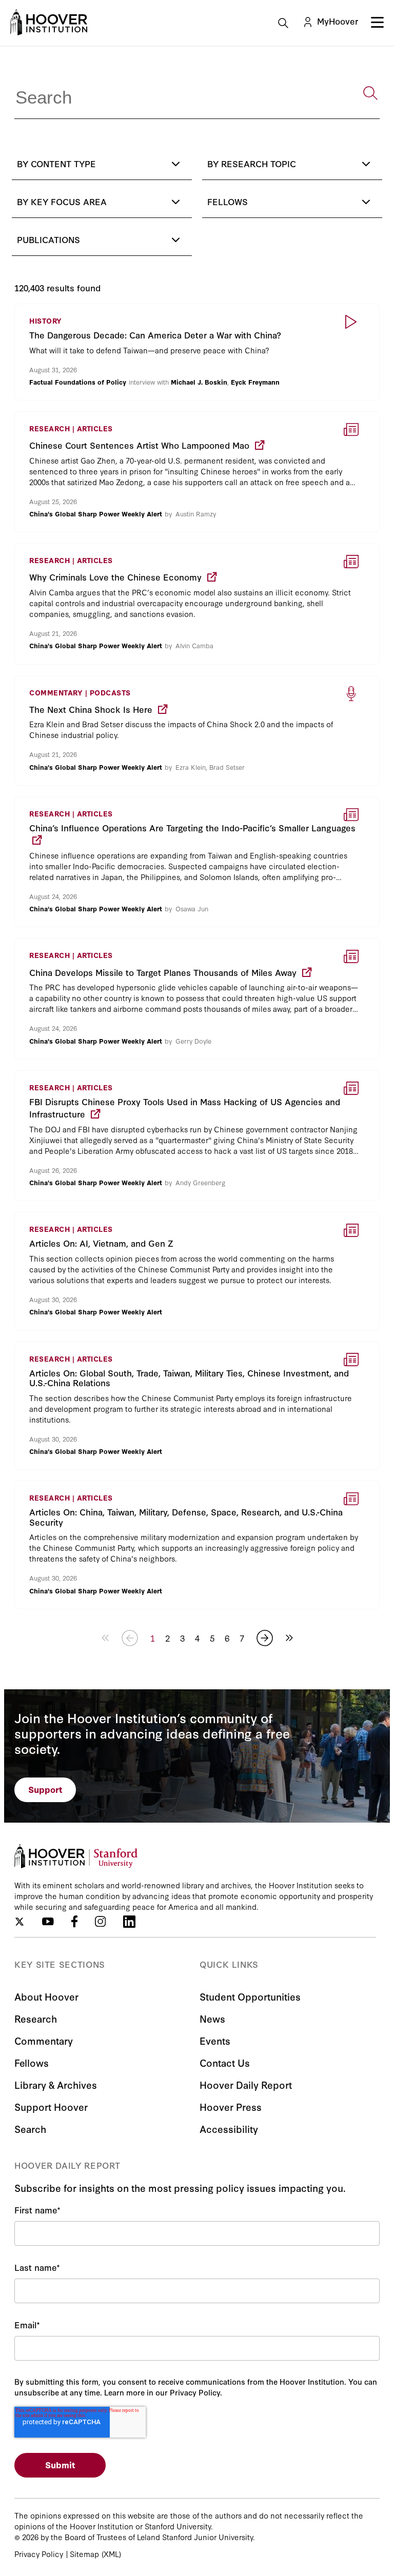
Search (30, 2129)
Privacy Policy (39, 2554)
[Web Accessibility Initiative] (49, 22)
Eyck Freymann (255, 382)
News (212, 2018)
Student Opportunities (250, 1996)
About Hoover (46, 1996)
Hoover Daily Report (246, 2084)
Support (45, 1789)
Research (36, 2018)
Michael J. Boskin (199, 382)
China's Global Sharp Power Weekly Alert (96, 513)
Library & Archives (56, 2084)
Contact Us (225, 2062)
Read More (197, 352)
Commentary (44, 2040)
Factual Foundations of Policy (78, 382)
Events (215, 2040)
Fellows (32, 2062)
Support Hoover (51, 2106)
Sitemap (84, 2554)
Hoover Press (231, 2106)
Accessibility (229, 2129)
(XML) (111, 2554)
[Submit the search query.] (370, 93)
